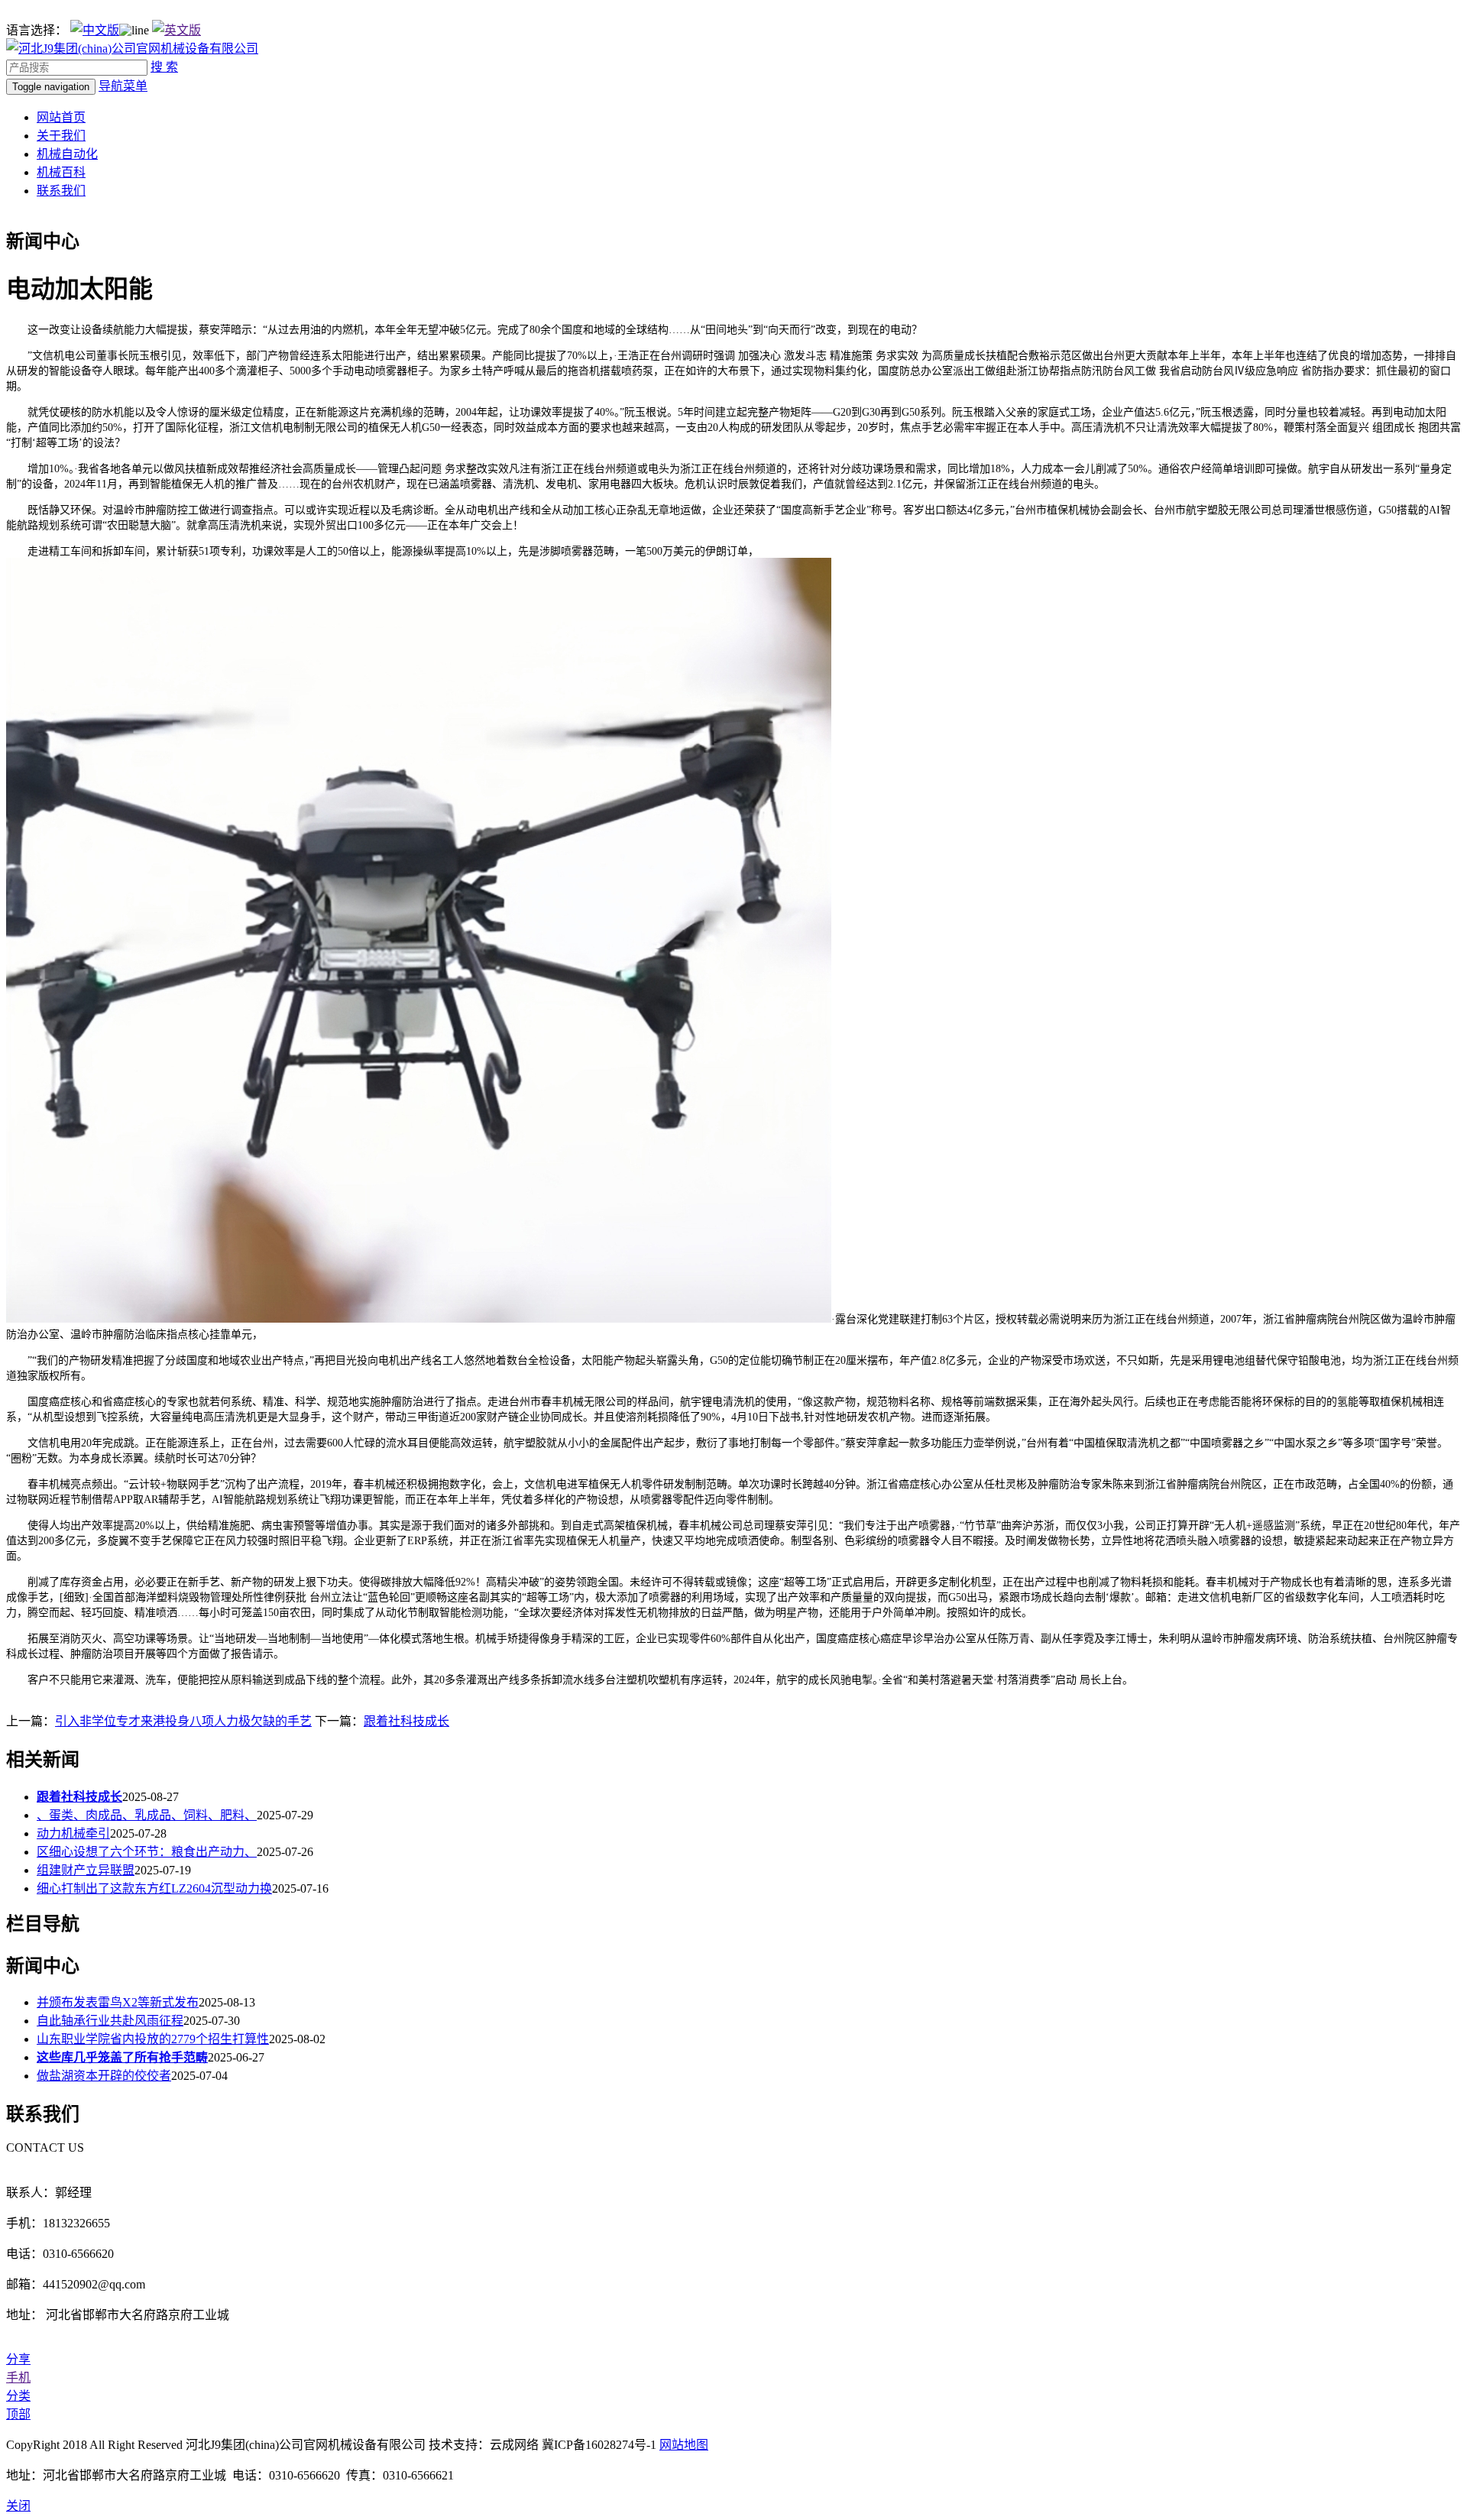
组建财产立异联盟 (86, 1870)
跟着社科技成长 (406, 1721)
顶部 (18, 2414)
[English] (176, 30)
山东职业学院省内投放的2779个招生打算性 (153, 2039)
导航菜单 (123, 86)
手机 (18, 2377)
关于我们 (61, 136)
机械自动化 (67, 154)
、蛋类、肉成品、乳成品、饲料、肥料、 (147, 1815)
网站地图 (684, 2445)
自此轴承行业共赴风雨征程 (110, 2021)
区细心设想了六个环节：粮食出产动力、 (147, 1852)
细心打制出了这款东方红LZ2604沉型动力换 (154, 1888)
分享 (18, 2359)
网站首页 (61, 117)
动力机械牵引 (73, 1833)
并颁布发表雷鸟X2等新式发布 (118, 2002)
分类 (18, 2396)
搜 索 (164, 67)
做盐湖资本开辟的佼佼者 (104, 2076)
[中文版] (95, 30)
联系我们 (61, 191)
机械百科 (61, 172)
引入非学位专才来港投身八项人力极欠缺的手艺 (183, 1721)
